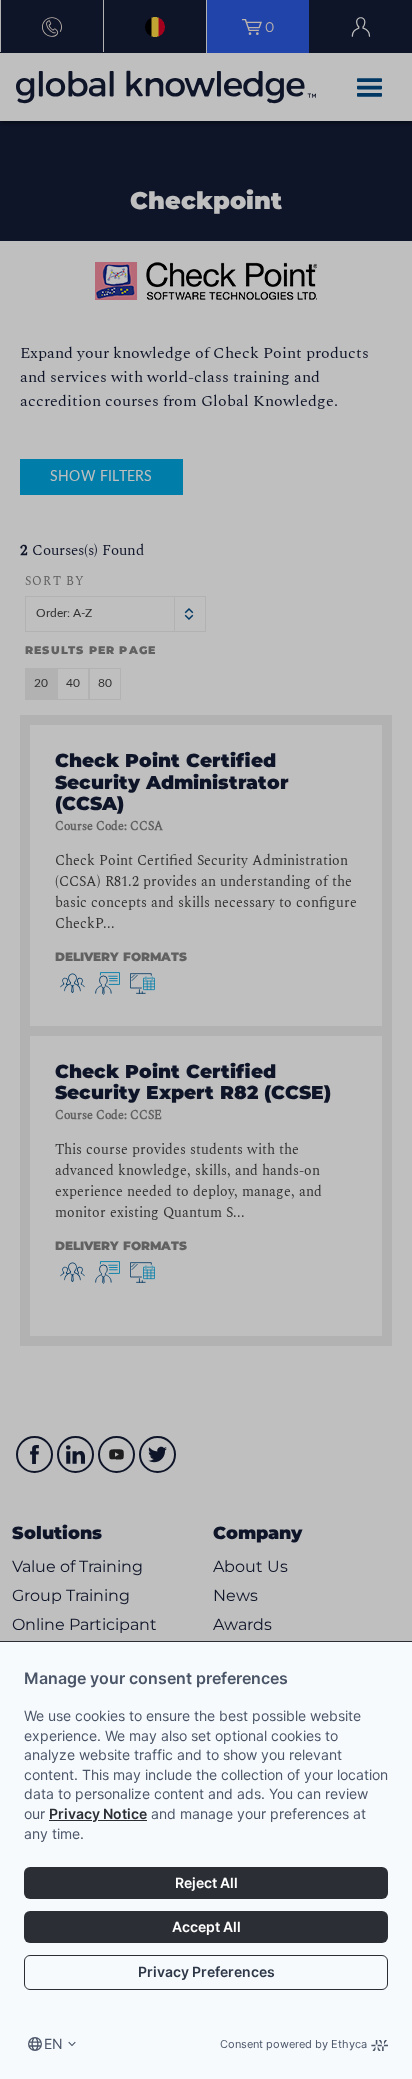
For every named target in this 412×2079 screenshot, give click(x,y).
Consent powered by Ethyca (293, 2044)
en (53, 2043)
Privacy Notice (98, 1813)
